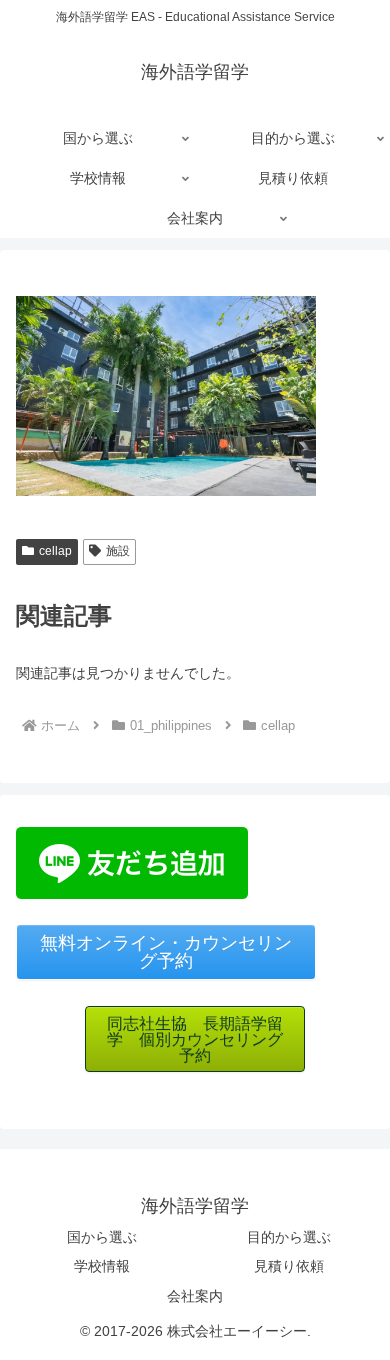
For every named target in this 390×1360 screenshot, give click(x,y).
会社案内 (195, 1296)
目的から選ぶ (289, 1237)
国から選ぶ (102, 1237)
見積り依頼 (289, 1266)
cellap (55, 551)
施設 (118, 551)
